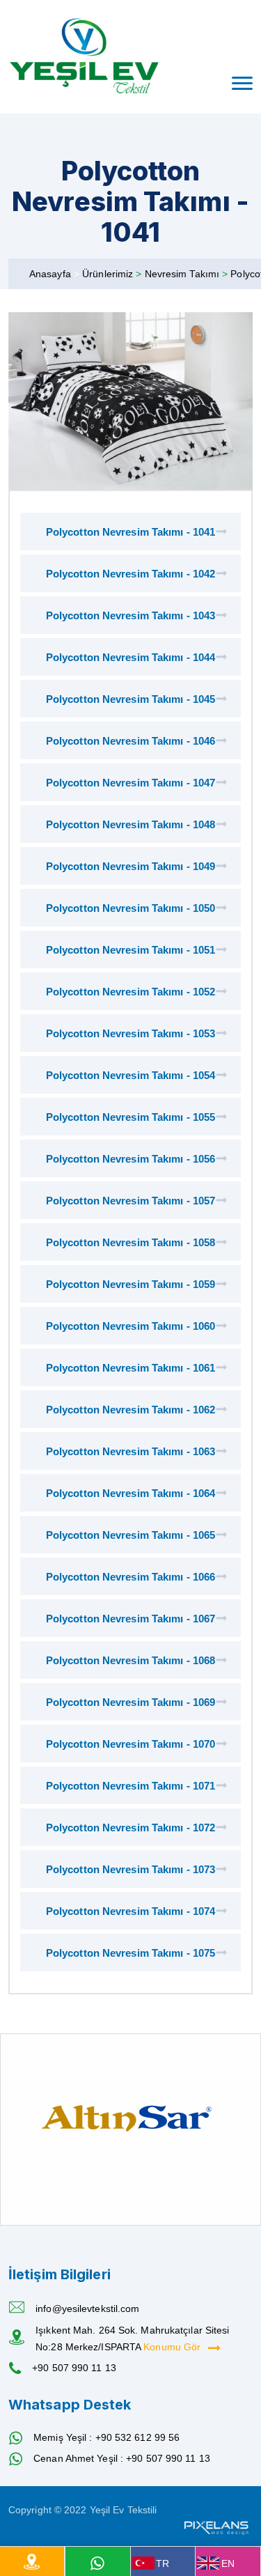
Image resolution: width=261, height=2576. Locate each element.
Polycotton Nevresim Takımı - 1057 (130, 1201)
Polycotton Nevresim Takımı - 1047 (130, 783)
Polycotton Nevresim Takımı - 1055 (130, 1117)
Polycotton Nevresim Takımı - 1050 (130, 908)
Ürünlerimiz (109, 274)
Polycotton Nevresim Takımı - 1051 (130, 950)
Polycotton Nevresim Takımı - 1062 (130, 1410)
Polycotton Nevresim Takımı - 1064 (130, 1493)
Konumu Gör (173, 2347)
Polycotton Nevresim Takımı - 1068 (130, 1660)
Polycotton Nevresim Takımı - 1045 (130, 699)
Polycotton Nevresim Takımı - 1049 (130, 866)
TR (163, 2563)
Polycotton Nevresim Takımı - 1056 (130, 1159)
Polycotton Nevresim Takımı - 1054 (130, 1075)
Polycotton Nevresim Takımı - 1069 (130, 1702)
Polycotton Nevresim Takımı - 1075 (130, 1953)
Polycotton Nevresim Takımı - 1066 (130, 1577)
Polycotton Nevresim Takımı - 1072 (130, 1828)
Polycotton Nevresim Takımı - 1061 (130, 1368)
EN (228, 2563)
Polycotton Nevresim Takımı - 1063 (130, 1451)
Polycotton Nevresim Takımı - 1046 (130, 741)
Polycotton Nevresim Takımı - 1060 (130, 1326)
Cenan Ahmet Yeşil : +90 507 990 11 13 (122, 2458)
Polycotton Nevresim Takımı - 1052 (130, 992)
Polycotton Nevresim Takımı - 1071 (130, 1786)
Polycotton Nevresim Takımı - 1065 (130, 1535)
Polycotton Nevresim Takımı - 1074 (130, 1911)
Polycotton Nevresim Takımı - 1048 (130, 824)
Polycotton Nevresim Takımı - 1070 (130, 1744)
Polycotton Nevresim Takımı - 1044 (130, 657)
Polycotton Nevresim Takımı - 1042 (130, 574)
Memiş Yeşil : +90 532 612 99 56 (106, 2437)
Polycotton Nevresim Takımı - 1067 (130, 1619)
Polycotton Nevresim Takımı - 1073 (130, 1869)
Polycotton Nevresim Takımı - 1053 (130, 1033)
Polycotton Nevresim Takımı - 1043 (130, 615)
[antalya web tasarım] (215, 2527)
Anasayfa (50, 274)
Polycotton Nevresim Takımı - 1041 (130, 532)
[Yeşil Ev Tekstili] (85, 57)
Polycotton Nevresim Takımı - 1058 (130, 1242)
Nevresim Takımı (184, 274)
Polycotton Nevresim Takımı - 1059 (130, 1284)
